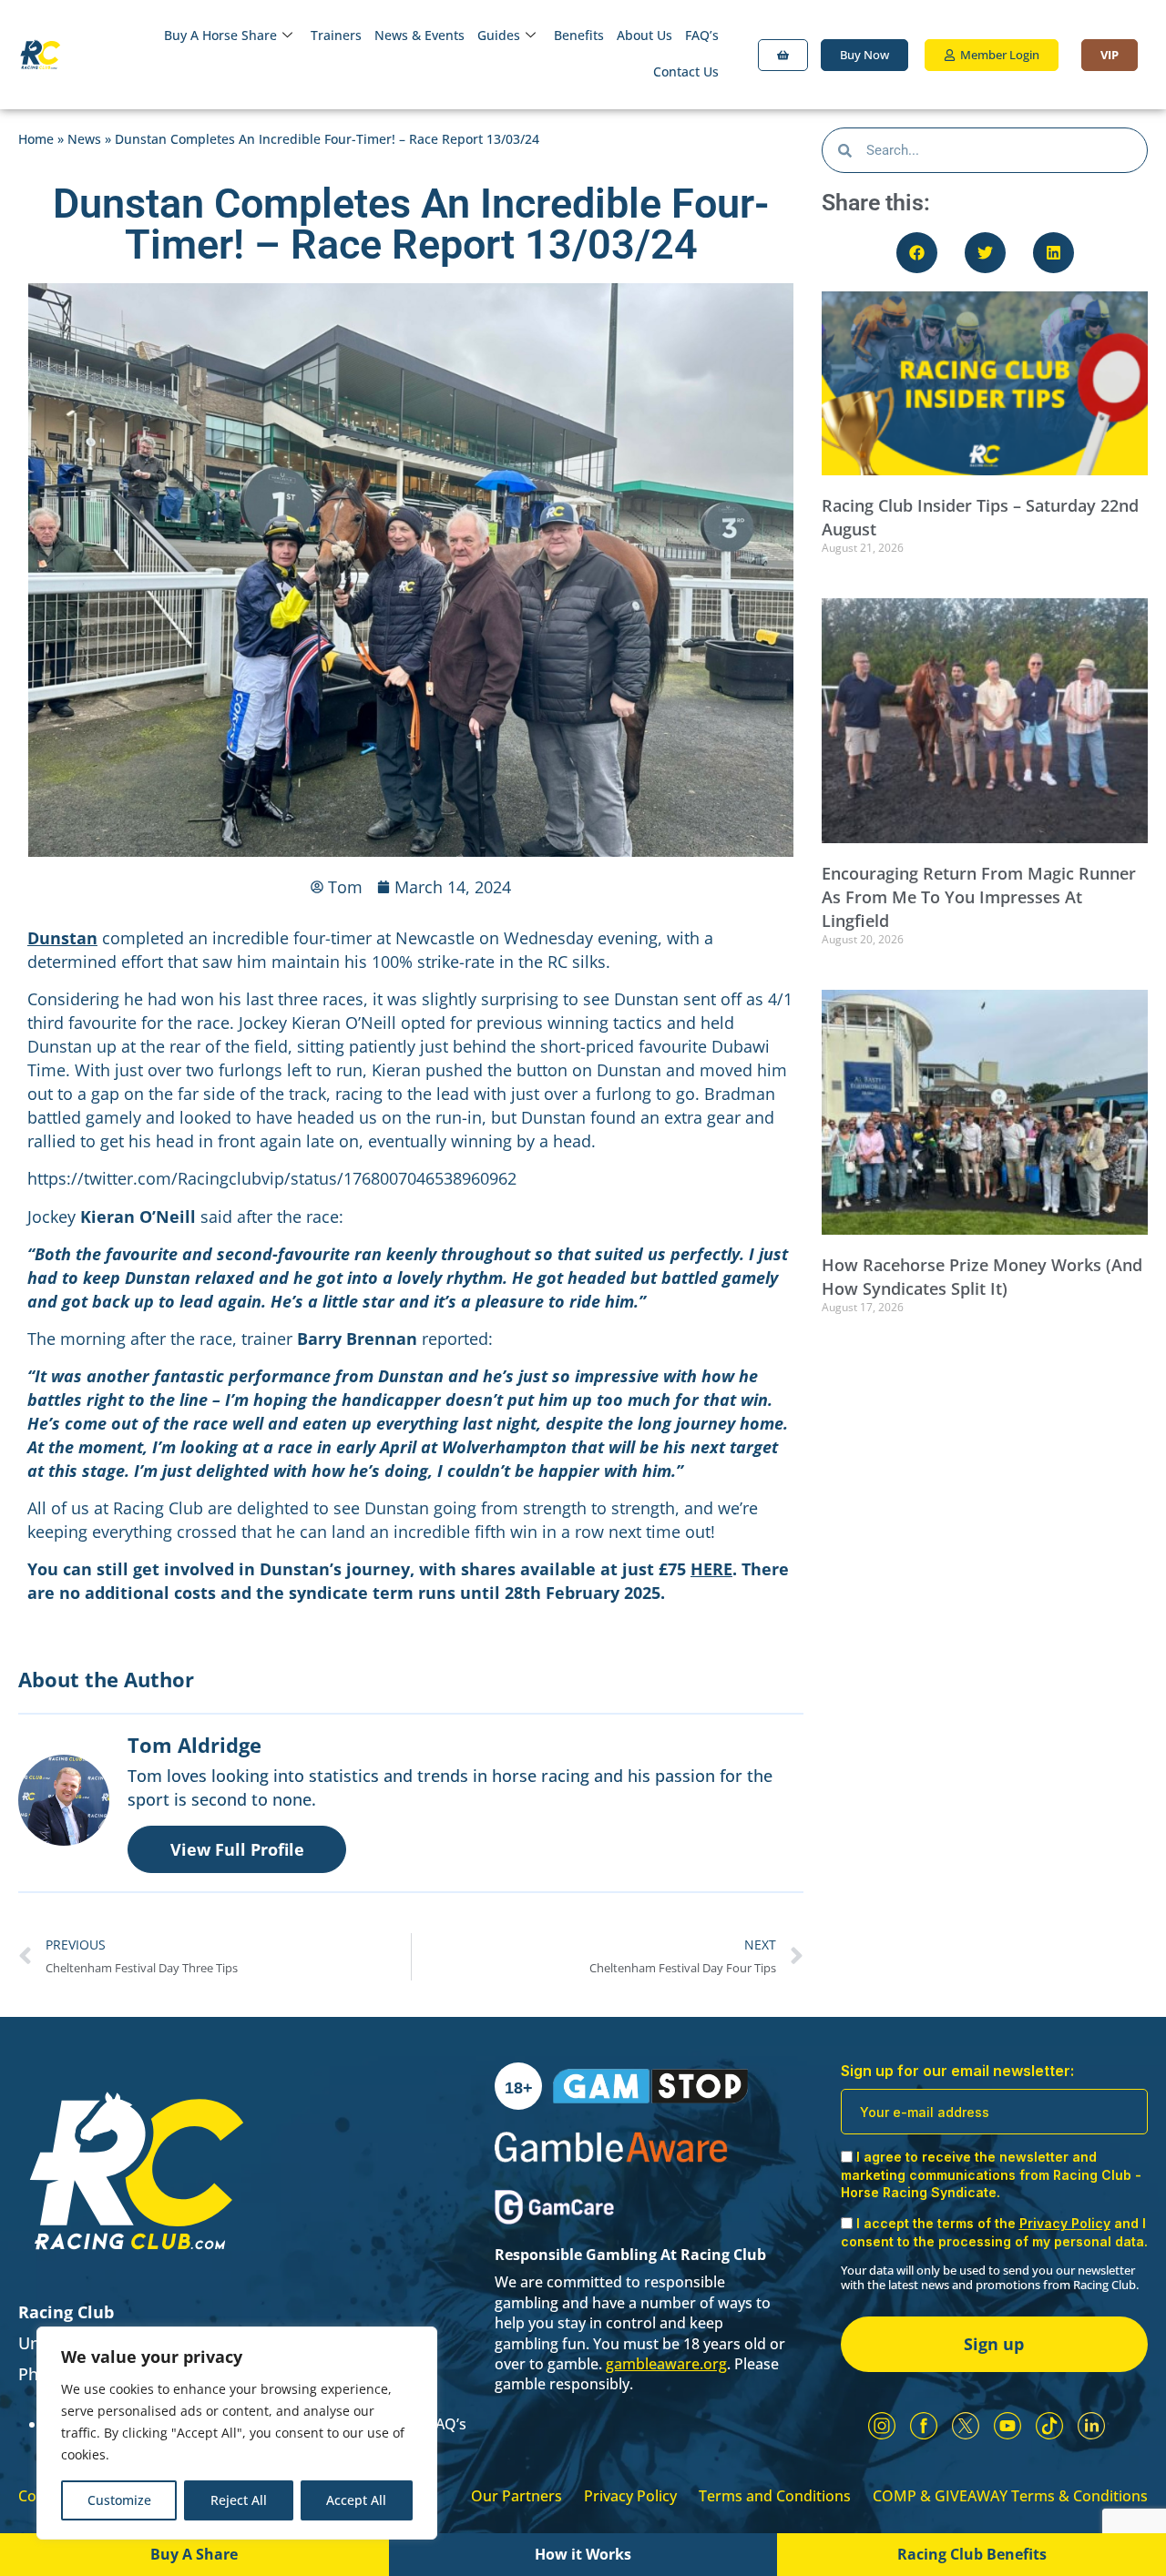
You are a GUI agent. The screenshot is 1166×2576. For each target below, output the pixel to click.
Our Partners (517, 2496)
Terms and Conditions (775, 2496)
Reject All (239, 2500)
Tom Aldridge (194, 1745)
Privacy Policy (630, 2496)
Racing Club (66, 2312)
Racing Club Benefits (972, 2554)
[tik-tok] (1049, 2426)
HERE (711, 1569)
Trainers (336, 35)
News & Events (419, 35)
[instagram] (882, 2426)
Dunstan (62, 938)
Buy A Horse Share (220, 35)
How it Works (583, 2554)
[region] (237, 2433)
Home (36, 139)
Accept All (356, 2500)
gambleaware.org (666, 2364)
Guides (499, 35)
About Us (644, 35)
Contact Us (686, 71)
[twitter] (966, 2426)
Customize (119, 2500)
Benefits (579, 35)
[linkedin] (1091, 2426)
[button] (917, 253)
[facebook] (924, 2426)
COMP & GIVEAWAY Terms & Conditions (1010, 2496)
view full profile (237, 1849)
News (84, 139)
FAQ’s (702, 35)
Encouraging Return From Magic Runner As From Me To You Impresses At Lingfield (979, 897)
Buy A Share (194, 2554)
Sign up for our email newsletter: (957, 2071)
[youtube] (1007, 2426)
